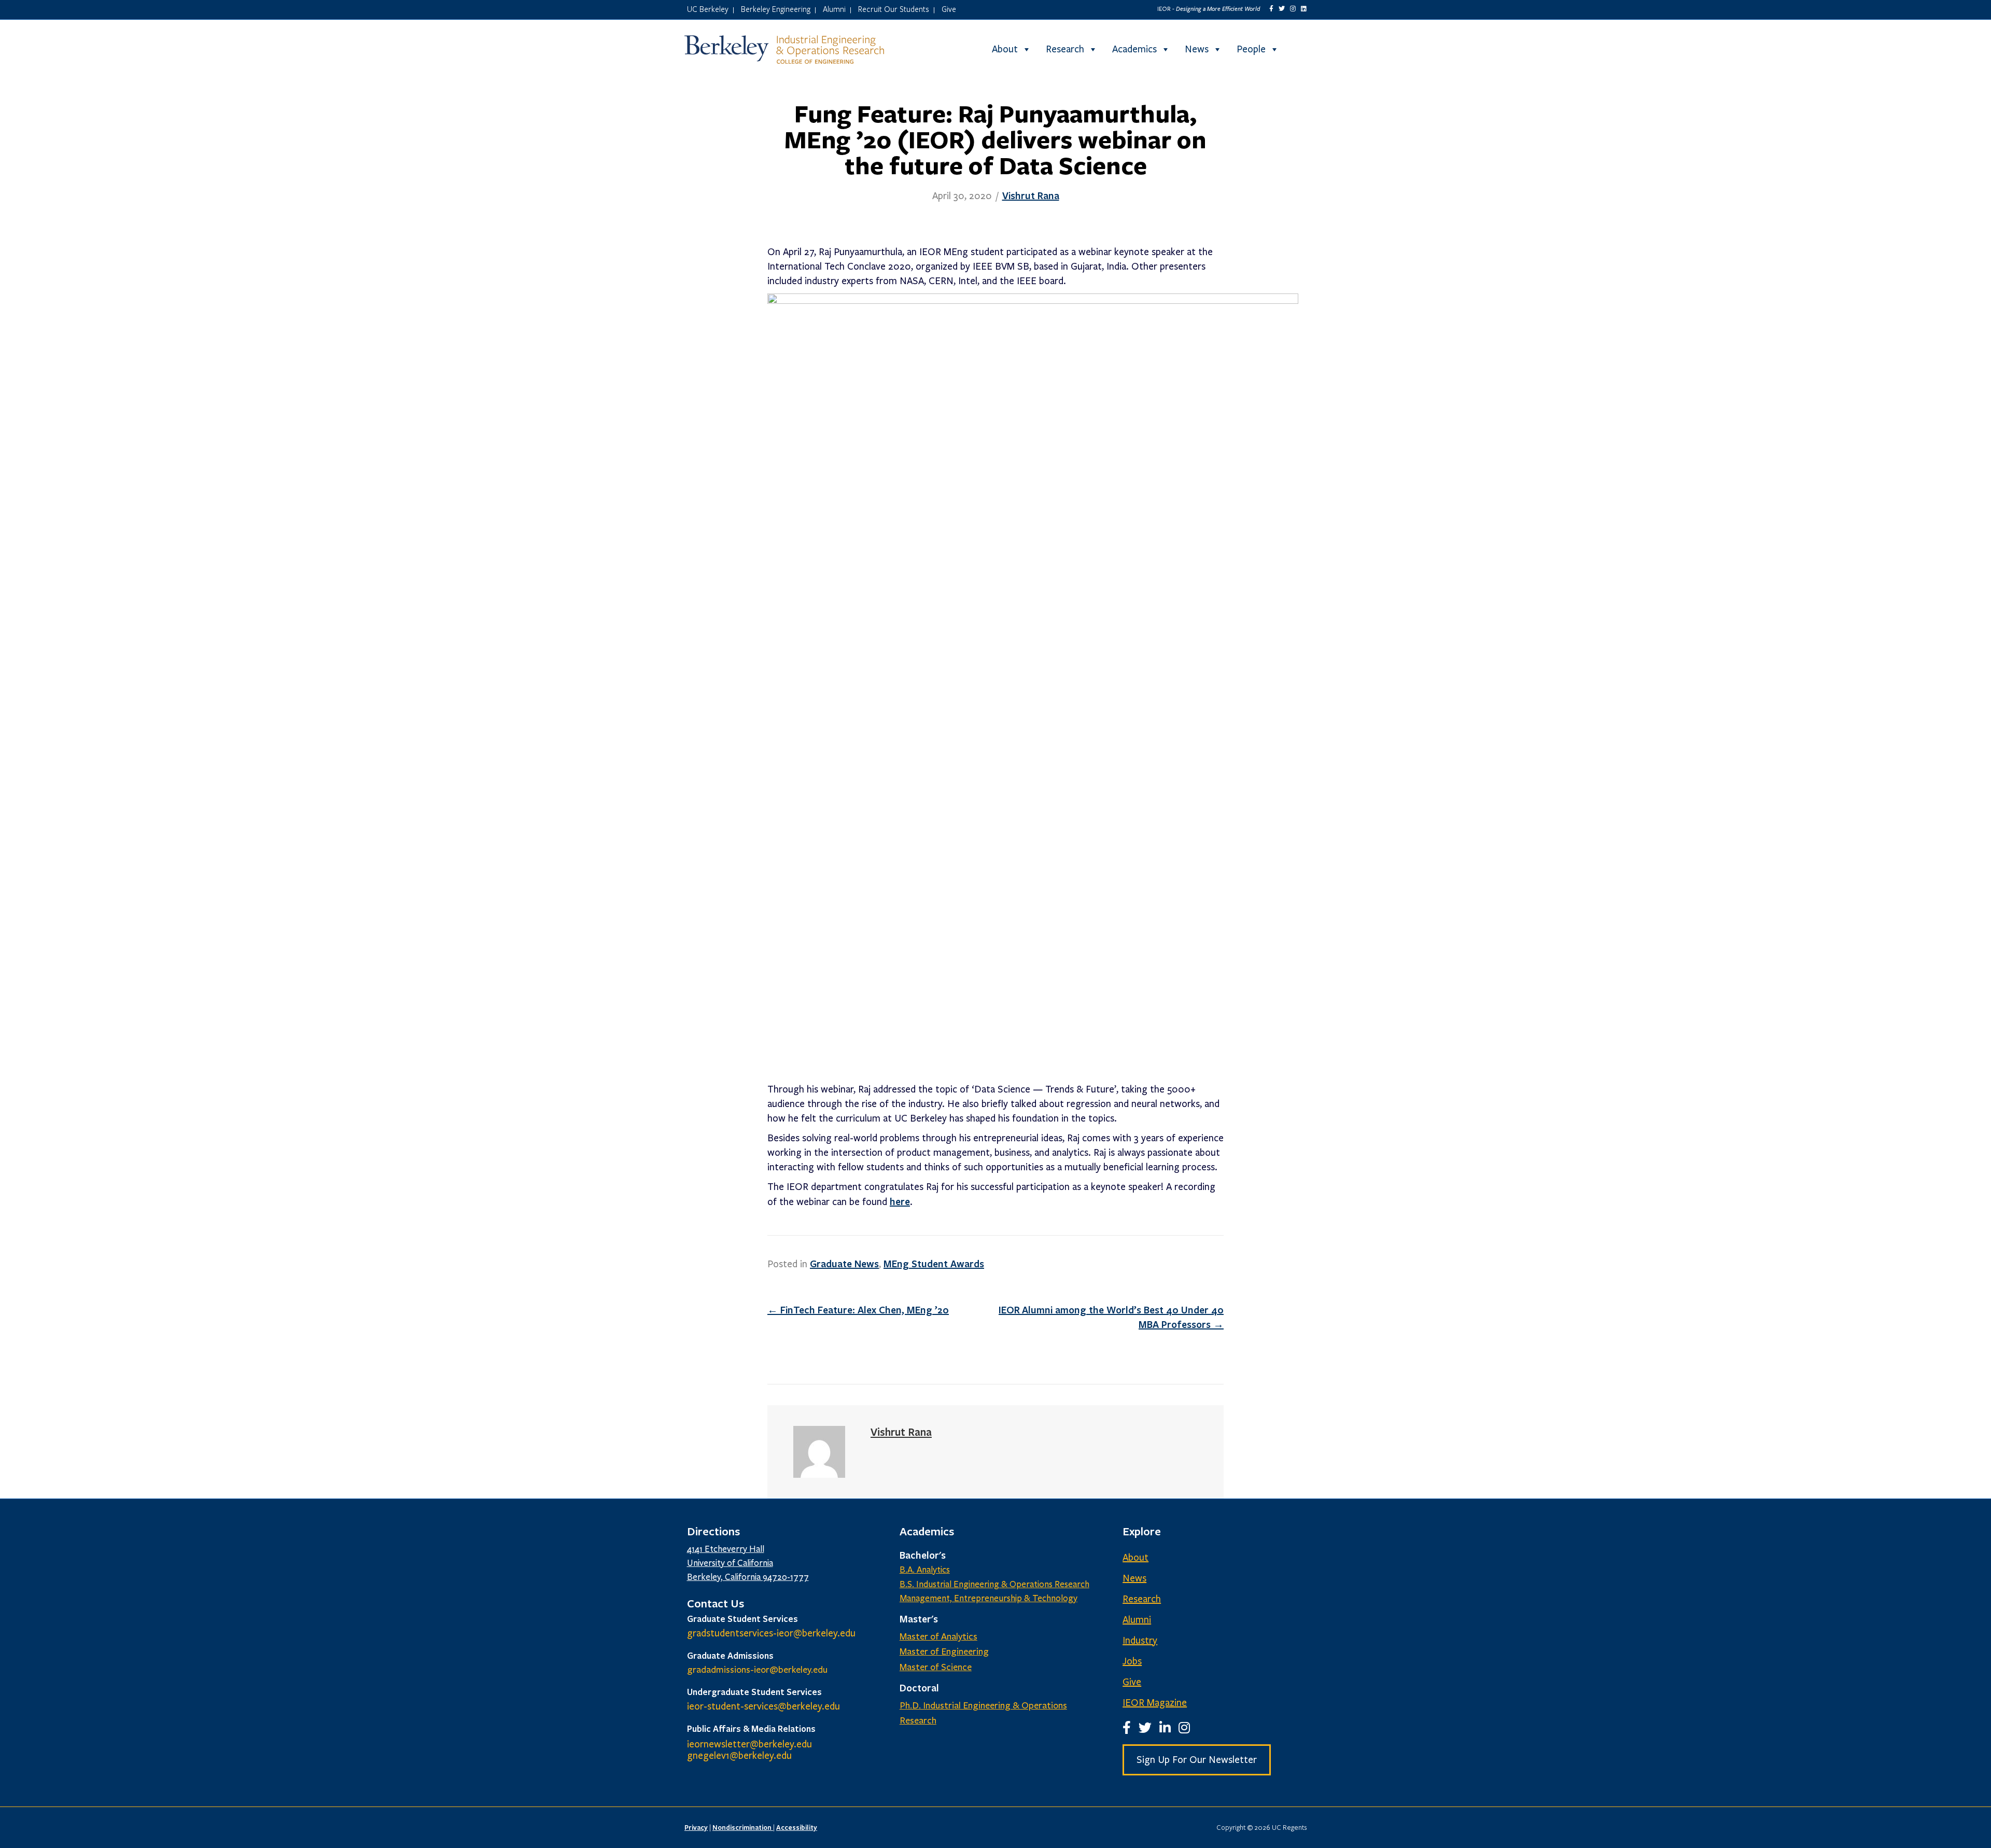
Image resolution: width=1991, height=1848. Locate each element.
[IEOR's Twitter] (1282, 9)
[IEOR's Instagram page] (1293, 9)
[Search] (1298, 49)
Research (1065, 49)
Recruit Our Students (894, 9)
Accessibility (797, 1827)
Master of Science (936, 1667)
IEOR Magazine (1155, 1703)
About (1005, 49)
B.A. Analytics (925, 1570)
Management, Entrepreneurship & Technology (989, 1598)
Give (949, 9)
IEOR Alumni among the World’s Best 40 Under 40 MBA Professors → (1111, 1317)
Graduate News (844, 1264)
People (1251, 49)
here (900, 1201)
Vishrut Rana (1031, 195)
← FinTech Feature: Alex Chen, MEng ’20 (858, 1310)
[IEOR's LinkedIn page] (1304, 9)
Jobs (1132, 1661)
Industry (1140, 1641)
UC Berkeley (708, 9)
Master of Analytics (938, 1636)
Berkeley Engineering (776, 9)
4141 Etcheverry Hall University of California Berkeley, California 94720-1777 (748, 1563)
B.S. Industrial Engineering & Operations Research (994, 1584)
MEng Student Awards (934, 1264)
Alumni (834, 9)
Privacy (696, 1827)
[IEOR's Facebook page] (1271, 9)
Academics (1134, 49)
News (1197, 49)
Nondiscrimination (743, 1827)
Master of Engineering (944, 1651)
